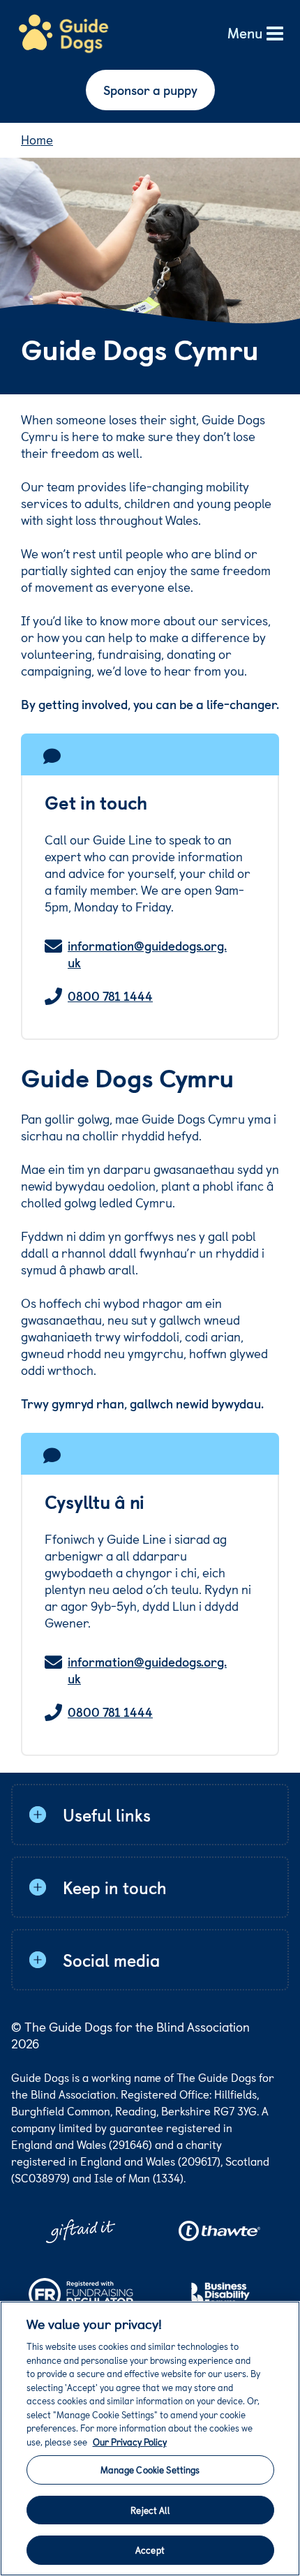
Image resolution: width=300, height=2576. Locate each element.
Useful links (107, 1815)
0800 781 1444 (110, 996)
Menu (245, 34)
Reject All (150, 2510)
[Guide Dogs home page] (63, 34)
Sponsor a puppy (150, 90)
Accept (150, 2550)
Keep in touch (115, 1887)
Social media (111, 1960)
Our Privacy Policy (130, 2442)
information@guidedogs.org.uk (147, 954)
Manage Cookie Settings (150, 2470)
